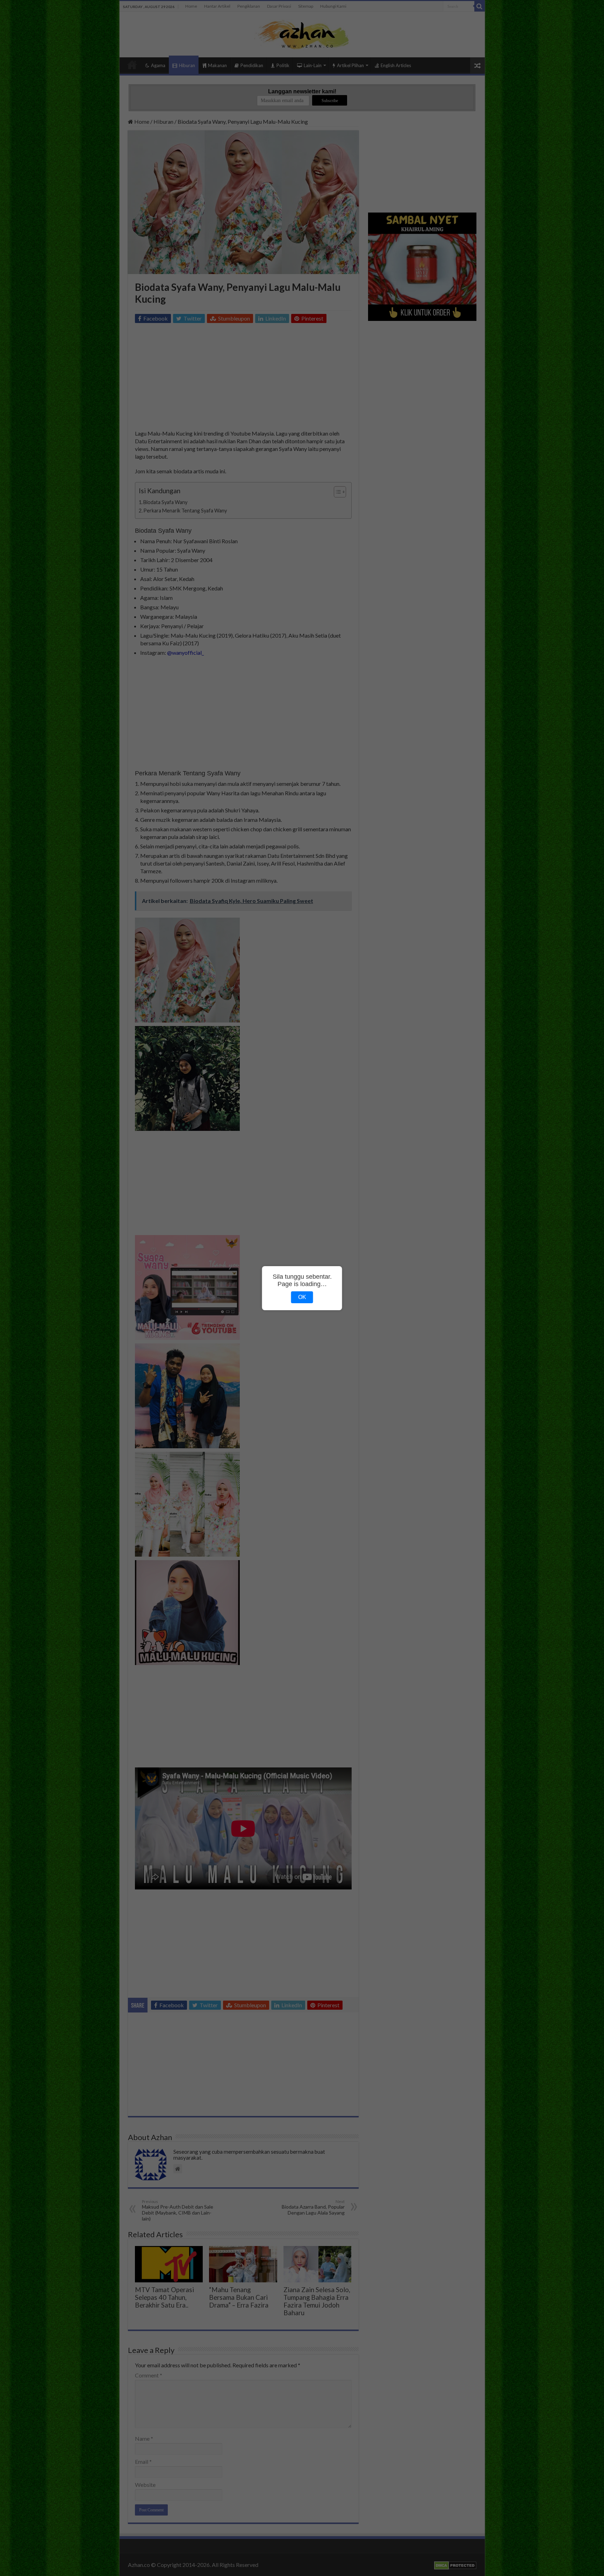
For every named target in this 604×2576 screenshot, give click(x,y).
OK (302, 1297)
